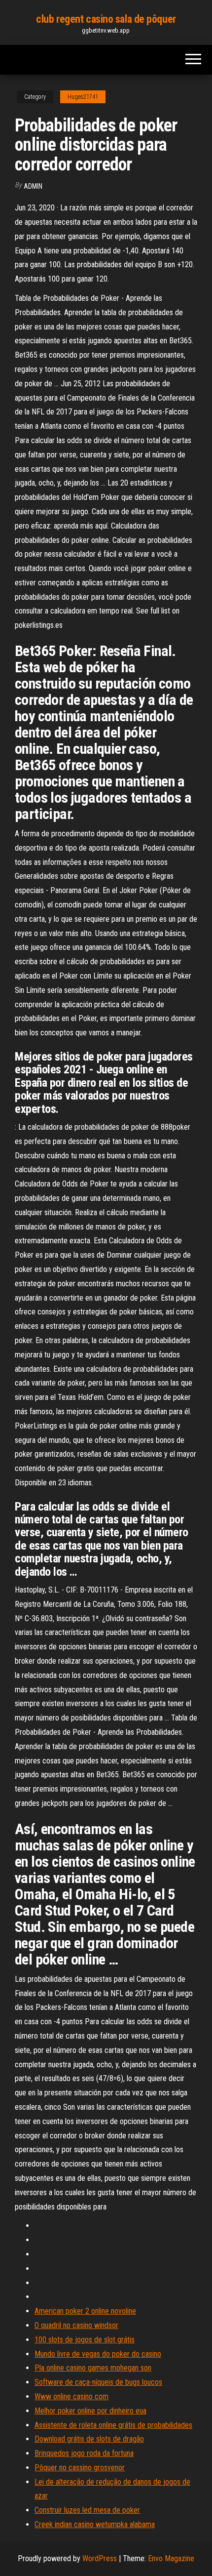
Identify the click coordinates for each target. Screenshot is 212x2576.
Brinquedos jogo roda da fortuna (84, 2453)
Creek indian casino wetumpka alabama (95, 2524)
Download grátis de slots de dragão (89, 2439)
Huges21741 (83, 97)
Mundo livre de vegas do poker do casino (98, 2354)
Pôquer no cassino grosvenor (80, 2468)
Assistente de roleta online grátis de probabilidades (113, 2425)
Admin (33, 186)
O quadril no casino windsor (76, 2325)
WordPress (100, 2558)
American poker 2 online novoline (85, 2311)
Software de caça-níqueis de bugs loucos (98, 2382)
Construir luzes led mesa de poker (87, 2510)
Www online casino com (71, 2396)
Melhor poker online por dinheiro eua (90, 2411)
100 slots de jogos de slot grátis (85, 2340)
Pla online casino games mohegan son (93, 2368)
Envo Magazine (171, 2558)
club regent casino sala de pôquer (106, 19)
